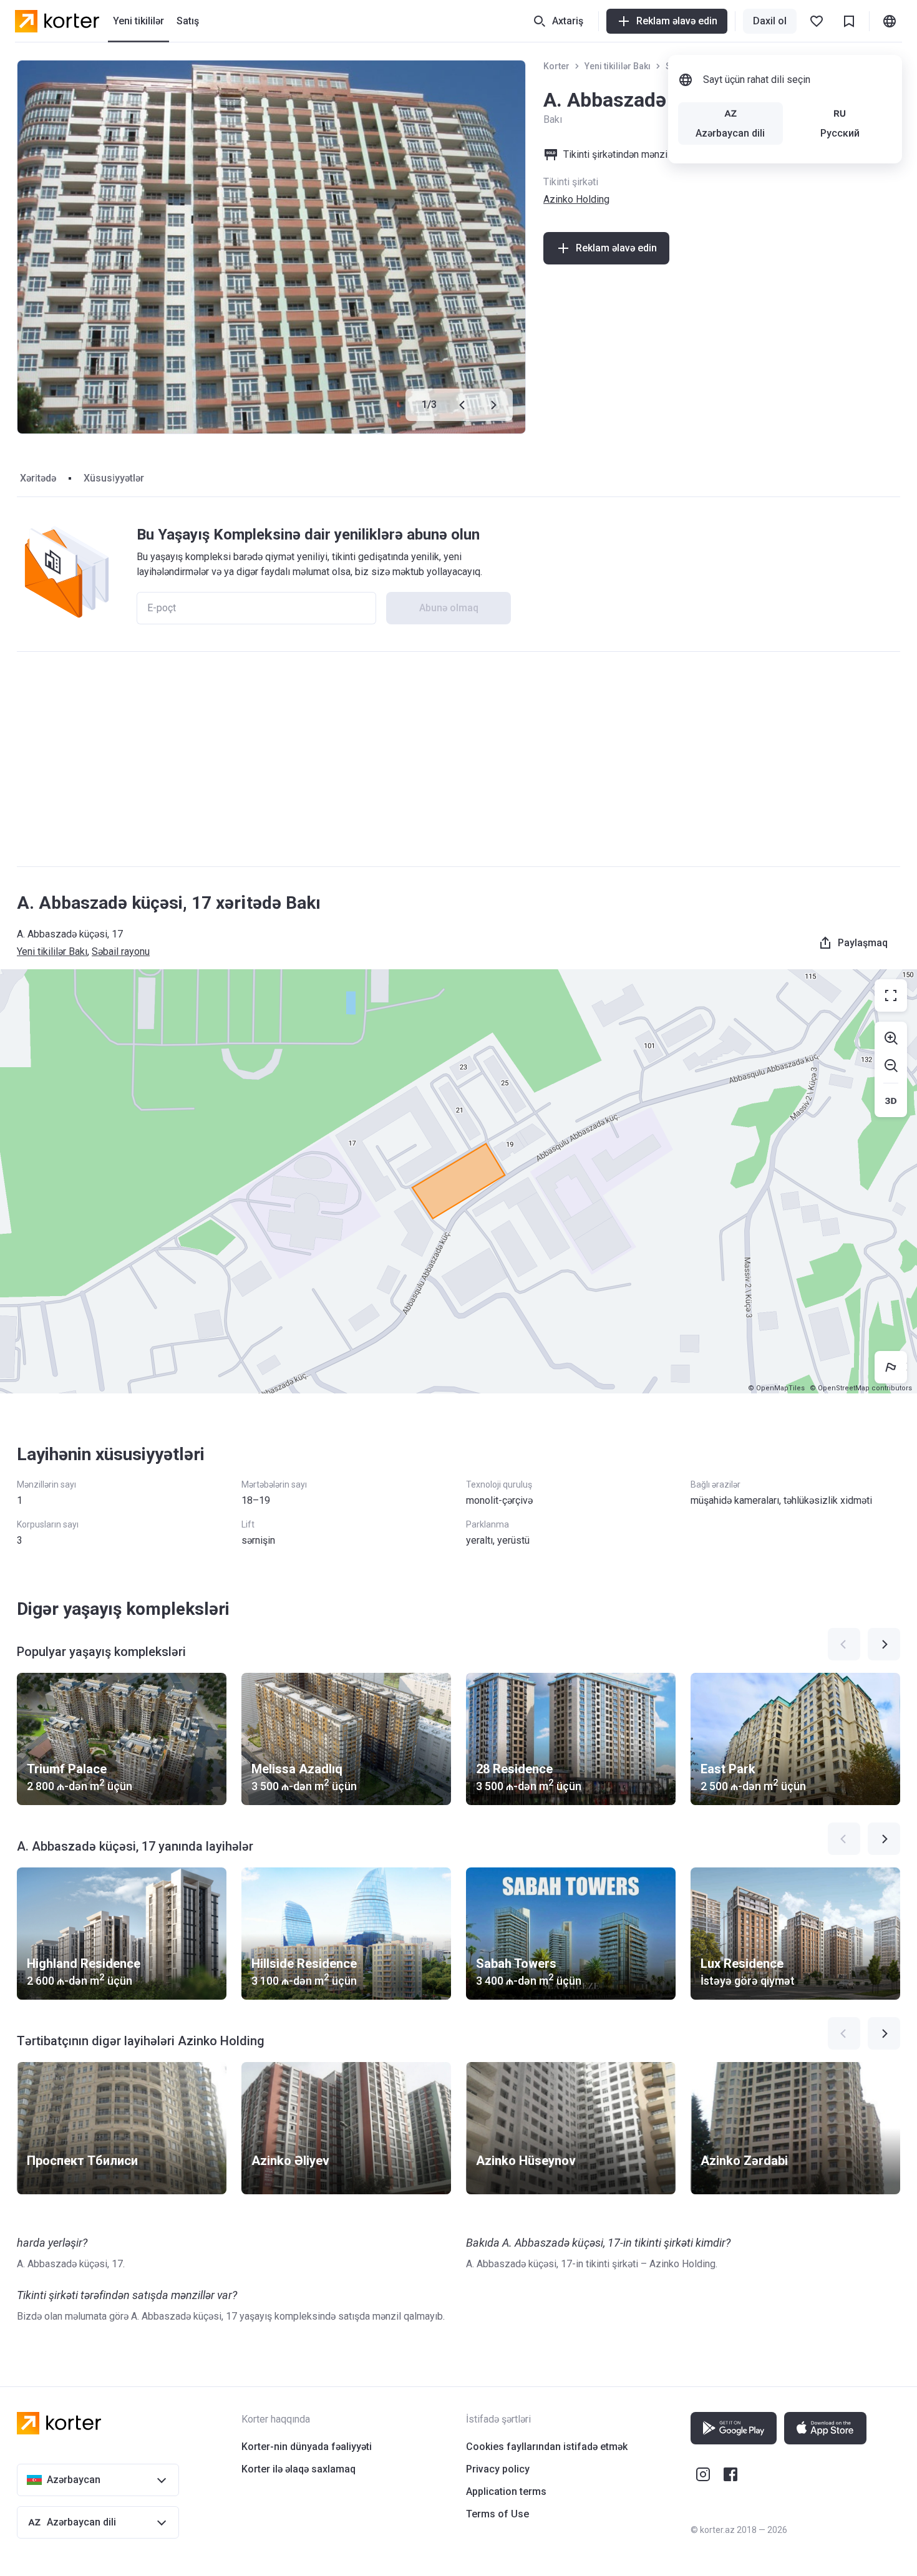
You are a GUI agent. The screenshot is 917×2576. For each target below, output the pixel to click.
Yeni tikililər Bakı (618, 66)
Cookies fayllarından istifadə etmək (547, 2447)
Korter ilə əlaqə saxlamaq (298, 2469)
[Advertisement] (458, 759)
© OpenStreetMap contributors (861, 1388)
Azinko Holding (576, 199)
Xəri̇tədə (38, 478)
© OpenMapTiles (776, 1388)
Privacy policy (498, 2469)
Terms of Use (497, 2514)
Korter (556, 66)
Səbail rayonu (121, 951)
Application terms (506, 2491)
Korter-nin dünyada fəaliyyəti (307, 2447)
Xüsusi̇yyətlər (114, 478)
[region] (458, 1181)
